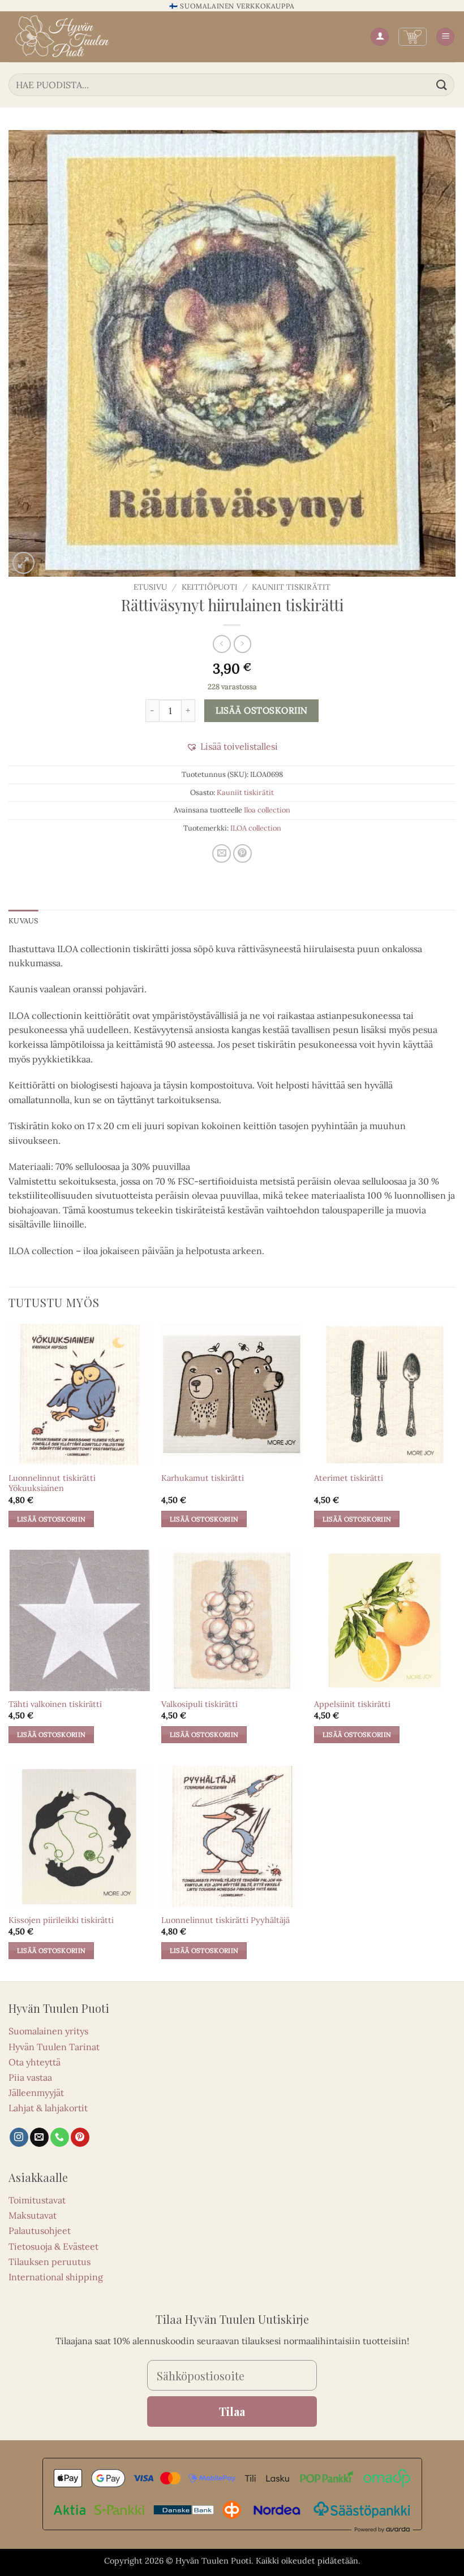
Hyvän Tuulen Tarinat (54, 2047)
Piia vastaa (30, 2077)
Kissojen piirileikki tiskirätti (61, 1920)
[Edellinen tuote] (242, 644)
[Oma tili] (380, 37)
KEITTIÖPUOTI (210, 587)
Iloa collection (267, 810)
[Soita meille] (60, 2137)
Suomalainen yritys (48, 2031)
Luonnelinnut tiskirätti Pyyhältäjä (225, 1920)
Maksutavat (33, 2215)
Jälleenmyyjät (36, 2093)
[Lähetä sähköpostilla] (222, 853)
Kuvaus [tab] (23, 921)
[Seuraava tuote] (222, 644)
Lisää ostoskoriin (262, 710)
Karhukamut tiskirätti (203, 1478)
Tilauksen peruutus (50, 2262)
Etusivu (150, 587)
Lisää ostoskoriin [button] (51, 1519)
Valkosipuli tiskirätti (199, 1704)
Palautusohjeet (40, 2231)
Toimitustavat (37, 2200)
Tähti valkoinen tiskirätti (55, 1704)
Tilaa (232, 2411)
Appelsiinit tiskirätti (352, 1704)
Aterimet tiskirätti (349, 1478)
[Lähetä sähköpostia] (39, 2137)
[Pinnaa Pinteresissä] (242, 853)
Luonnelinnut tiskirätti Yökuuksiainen (52, 1483)
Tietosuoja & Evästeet (53, 2246)
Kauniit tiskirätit (291, 587)
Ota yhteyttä (35, 2062)
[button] (413, 37)
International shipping (56, 2277)
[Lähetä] (442, 85)
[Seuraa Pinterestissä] (80, 2137)
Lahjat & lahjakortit (48, 2108)
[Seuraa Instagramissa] (19, 2137)
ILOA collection (256, 828)
